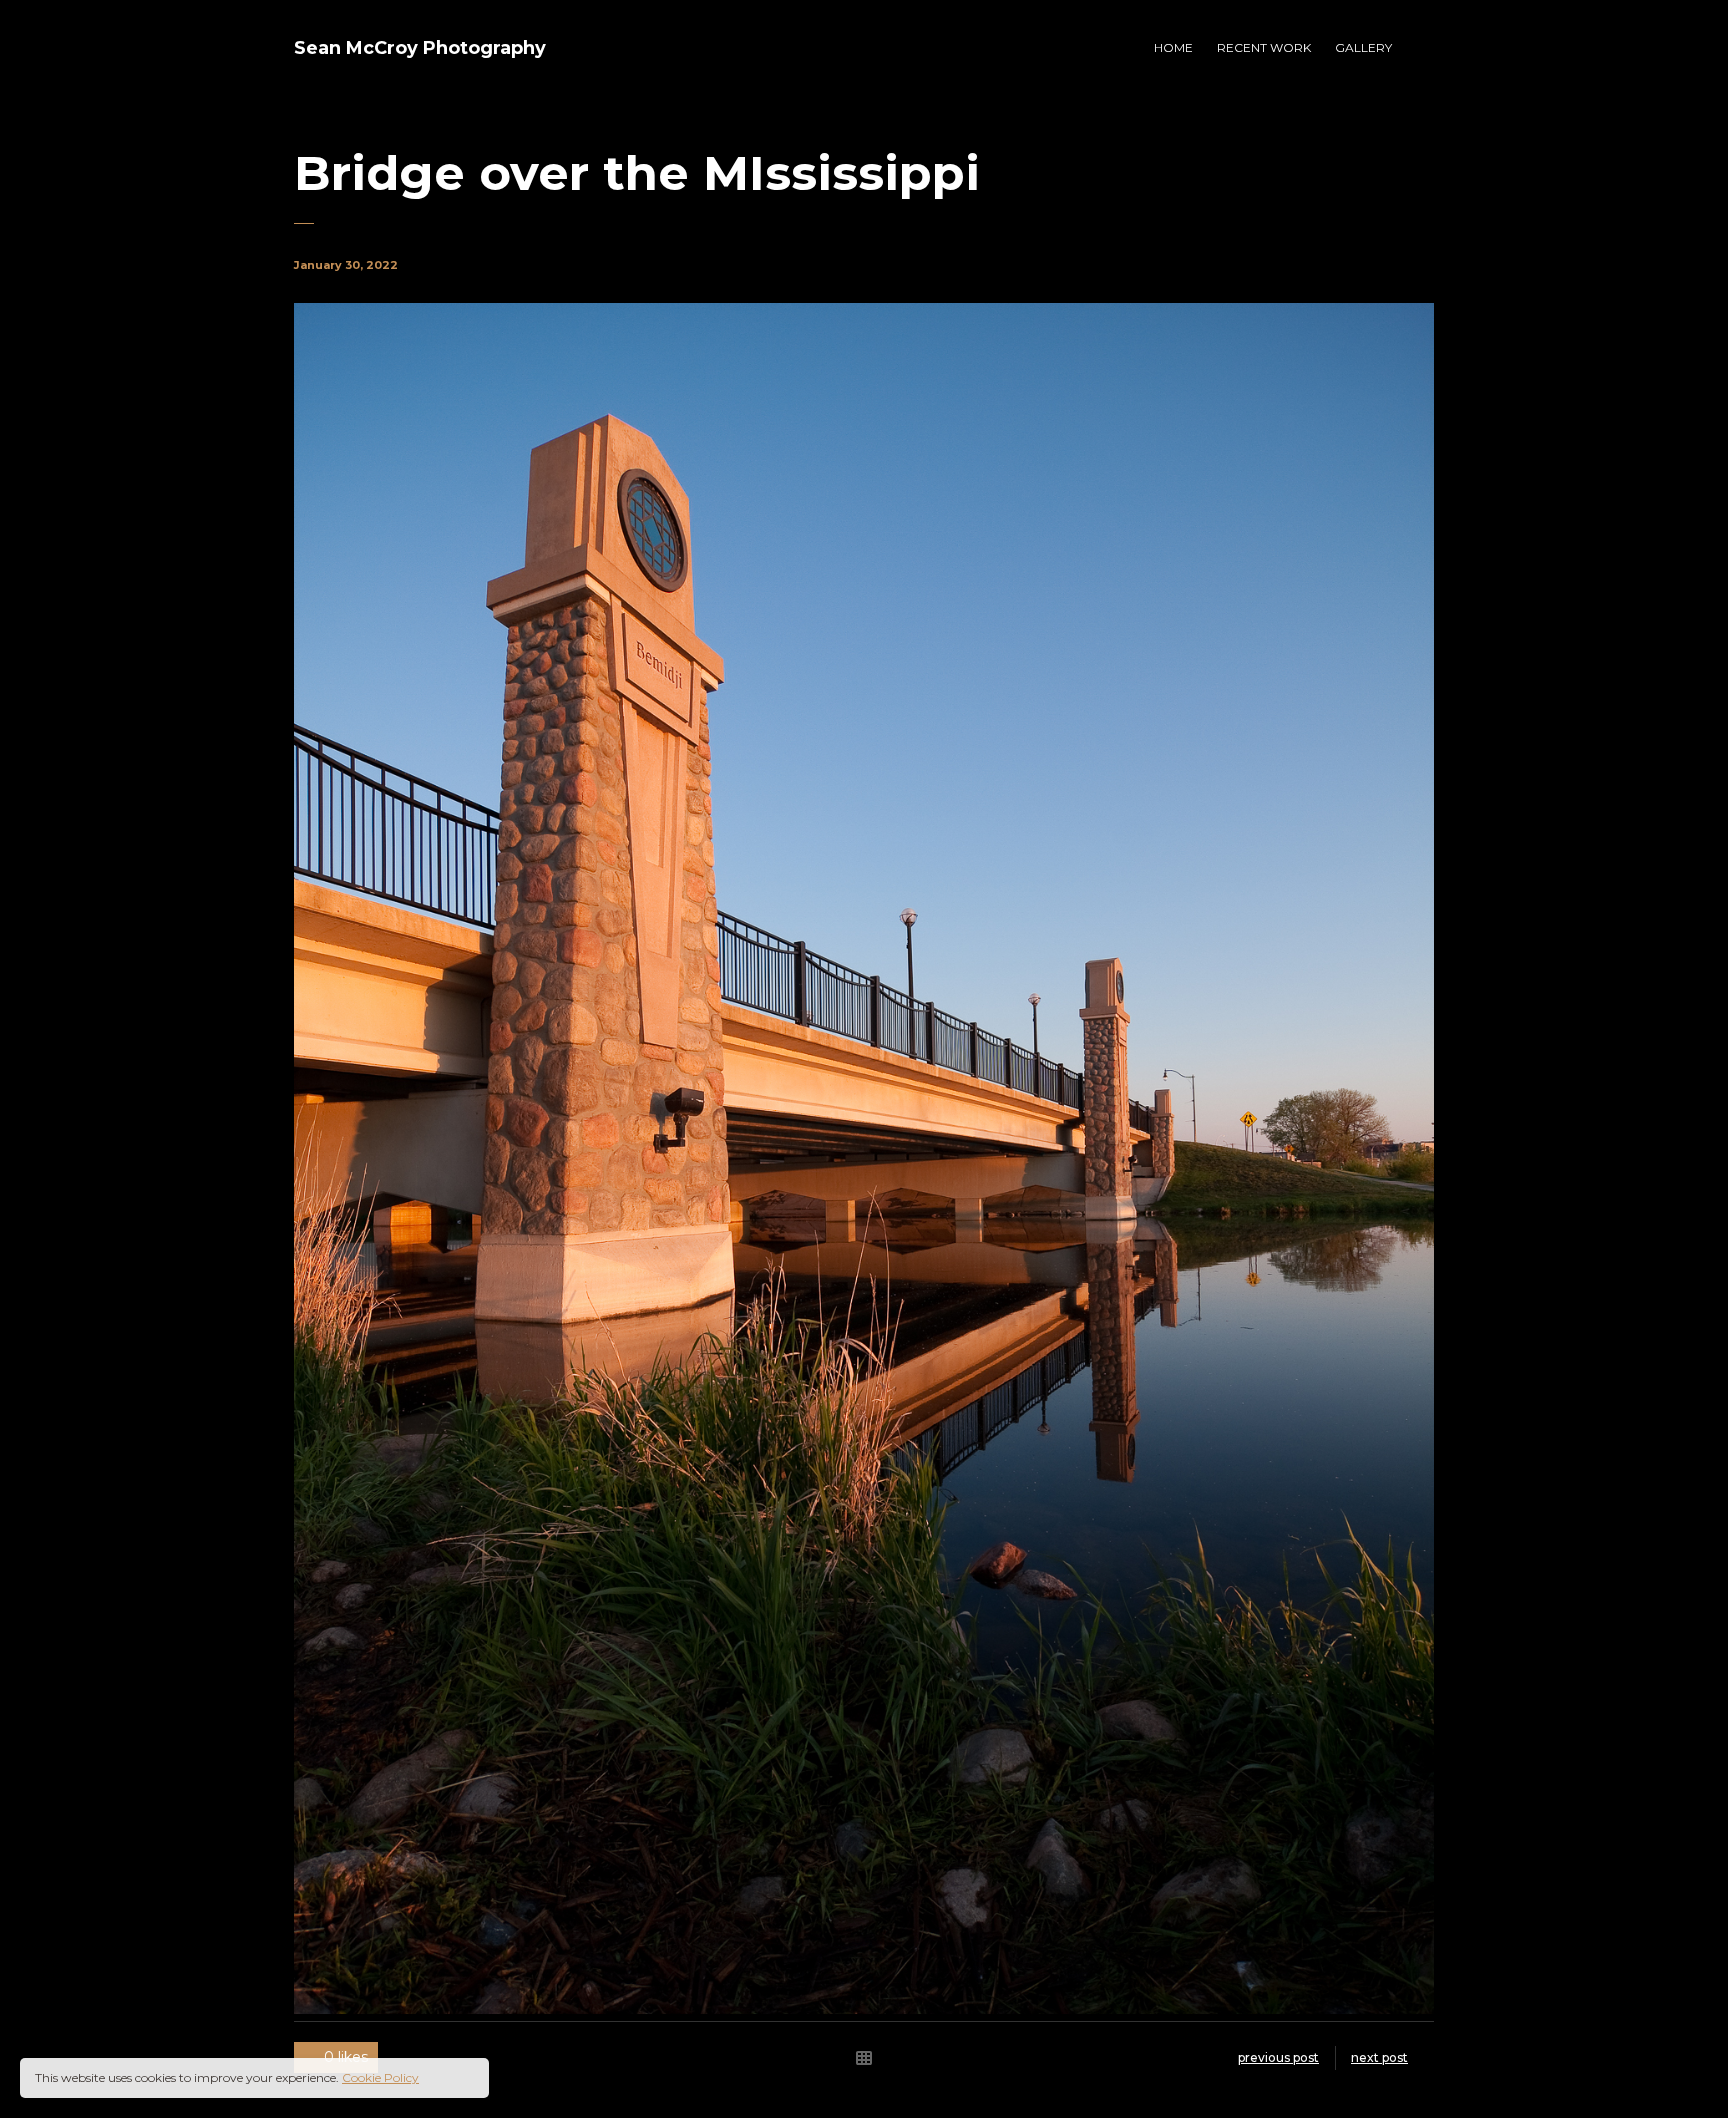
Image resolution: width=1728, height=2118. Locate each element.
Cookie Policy (380, 2077)
